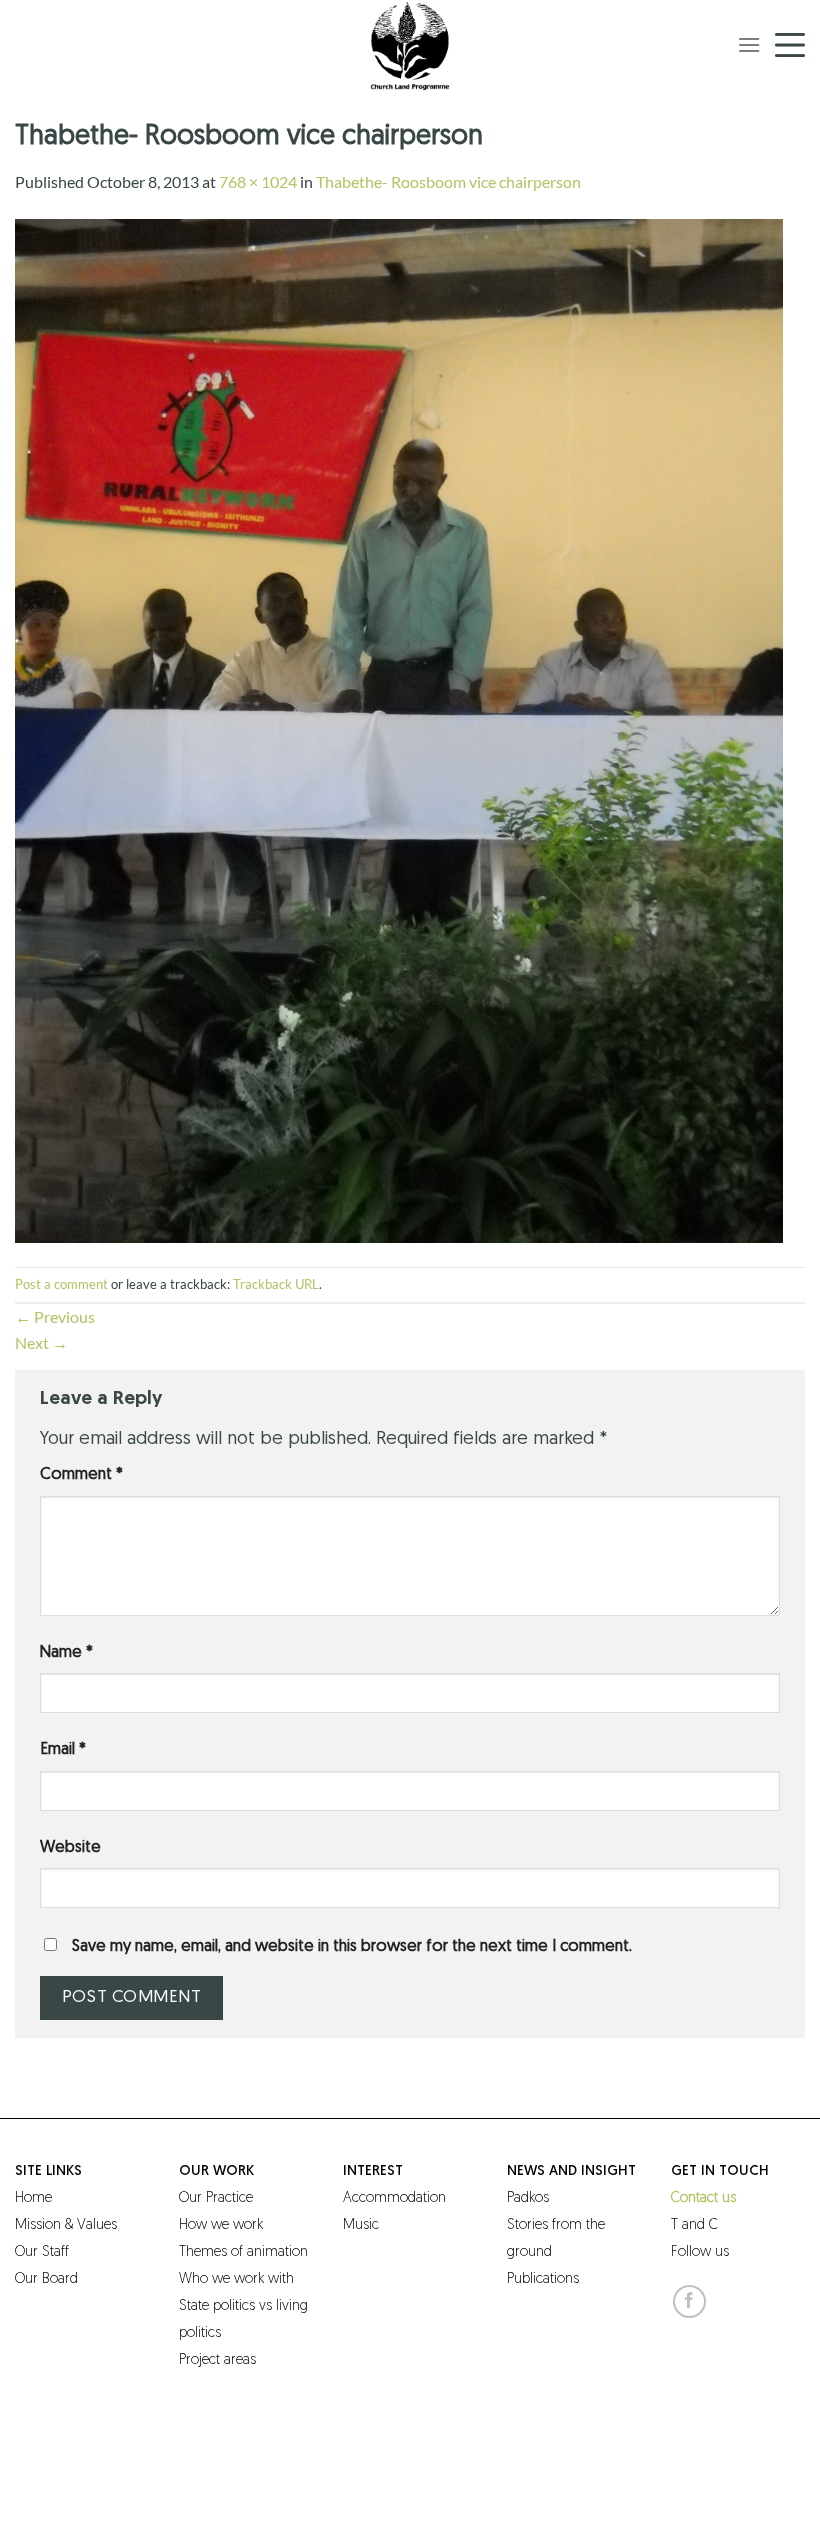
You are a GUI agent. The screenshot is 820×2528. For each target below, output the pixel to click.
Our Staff (42, 2252)
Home (33, 2198)
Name (66, 1653)
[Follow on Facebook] (689, 2301)
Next (41, 1342)
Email (63, 1750)
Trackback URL (276, 1284)
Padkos (528, 2198)
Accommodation (394, 2198)
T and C (694, 2225)
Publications (543, 2279)
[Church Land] (410, 45)
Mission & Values (66, 2225)
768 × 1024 (258, 181)
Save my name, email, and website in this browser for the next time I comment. (352, 1947)
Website (70, 1848)
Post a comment (61, 1284)
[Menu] (749, 44)
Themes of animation (243, 2252)
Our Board (46, 2279)
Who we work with (236, 2279)
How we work (221, 2225)
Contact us (703, 2198)
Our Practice (216, 2198)
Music (361, 2225)
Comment (81, 1475)
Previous (55, 1316)
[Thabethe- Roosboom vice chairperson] (399, 728)
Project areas (217, 2360)
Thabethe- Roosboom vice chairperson (448, 181)
